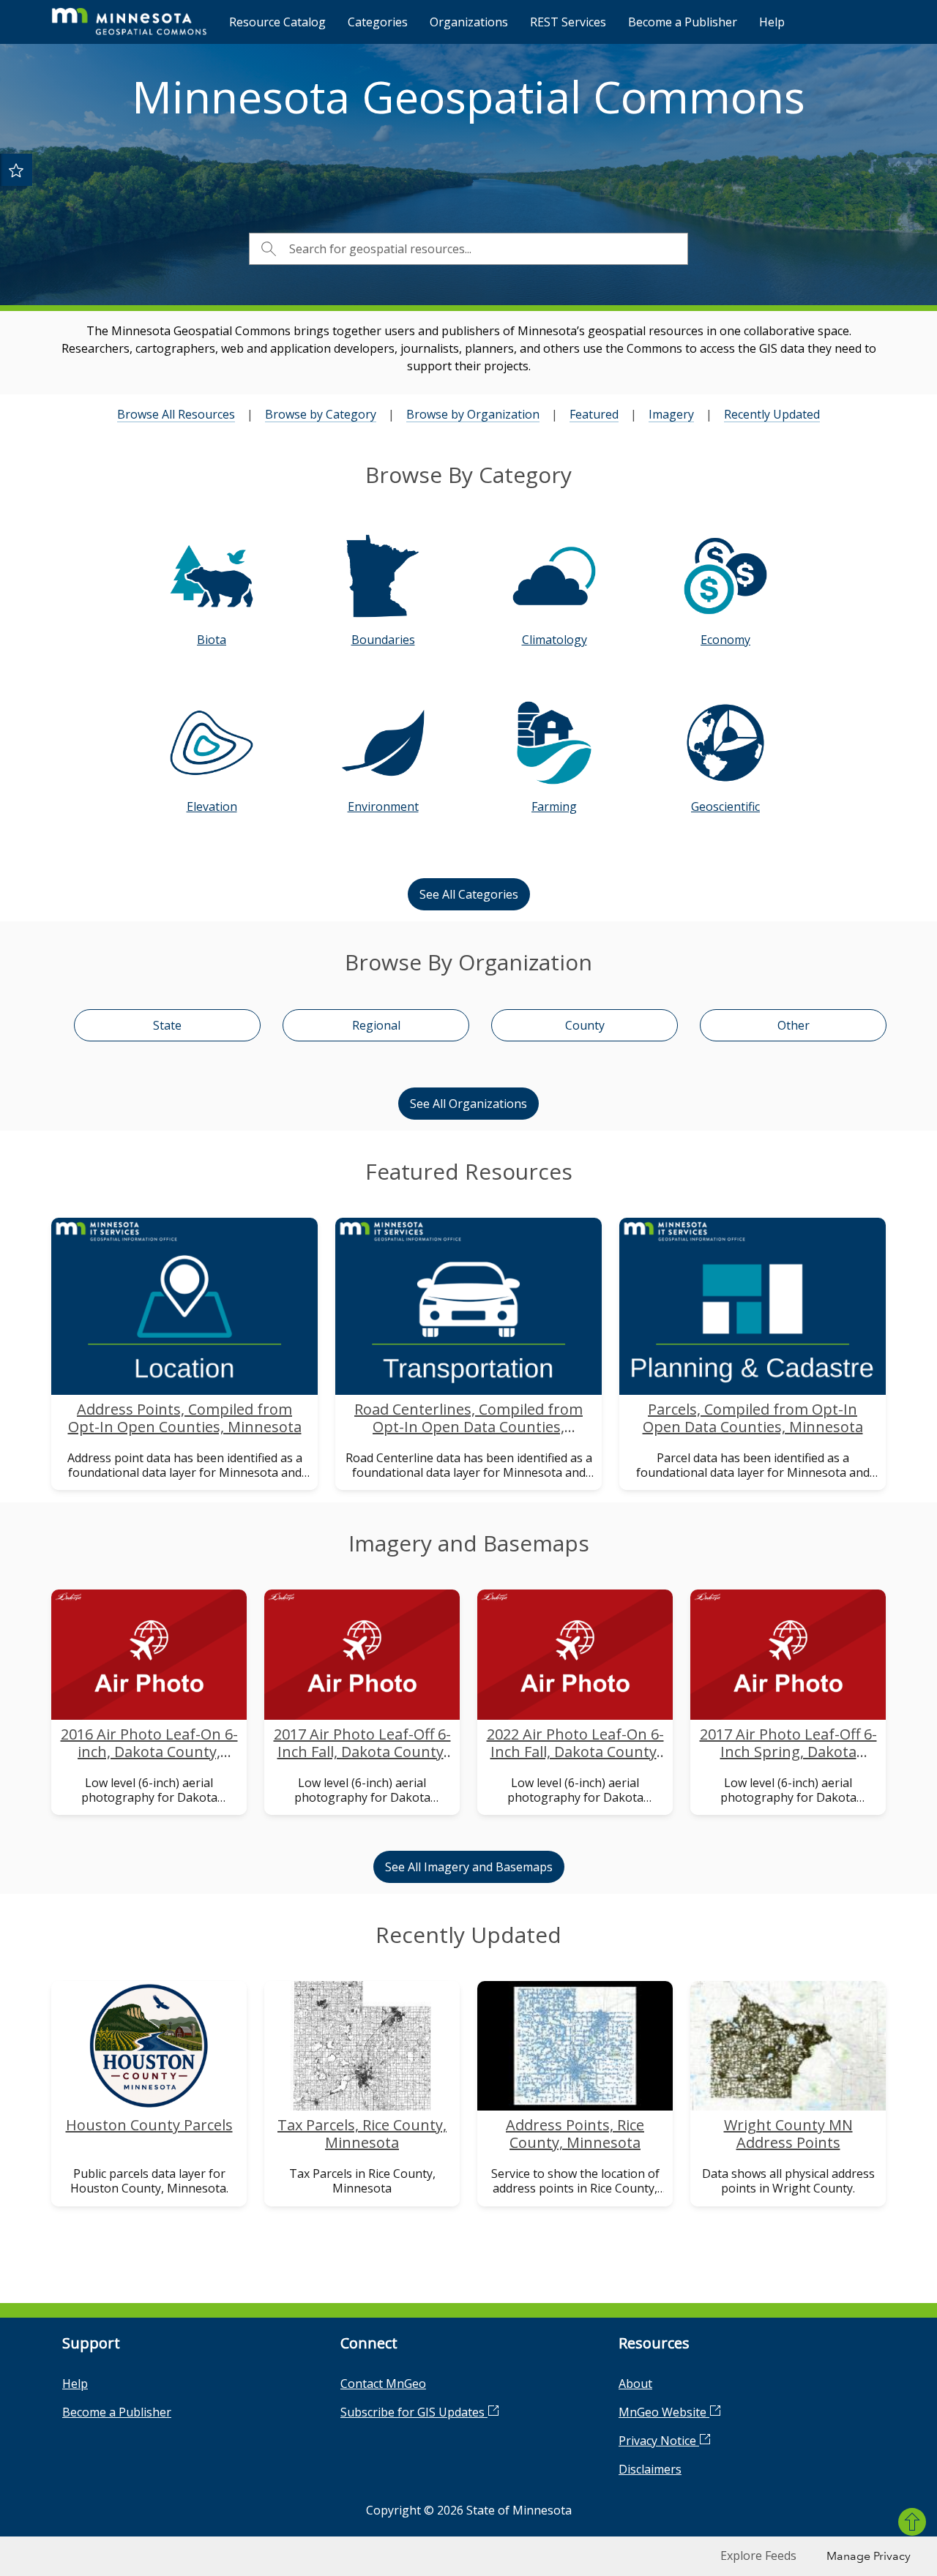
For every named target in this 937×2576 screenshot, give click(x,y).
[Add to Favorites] (16, 170)
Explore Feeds (758, 2556)
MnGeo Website (664, 2412)
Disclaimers (650, 2469)
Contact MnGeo (383, 2384)
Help (772, 22)
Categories (378, 22)
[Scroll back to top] (912, 2522)
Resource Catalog (277, 22)
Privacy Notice (659, 2441)
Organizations (469, 22)
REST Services (568, 22)
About (635, 2384)
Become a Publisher (683, 22)
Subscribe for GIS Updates (414, 2412)
